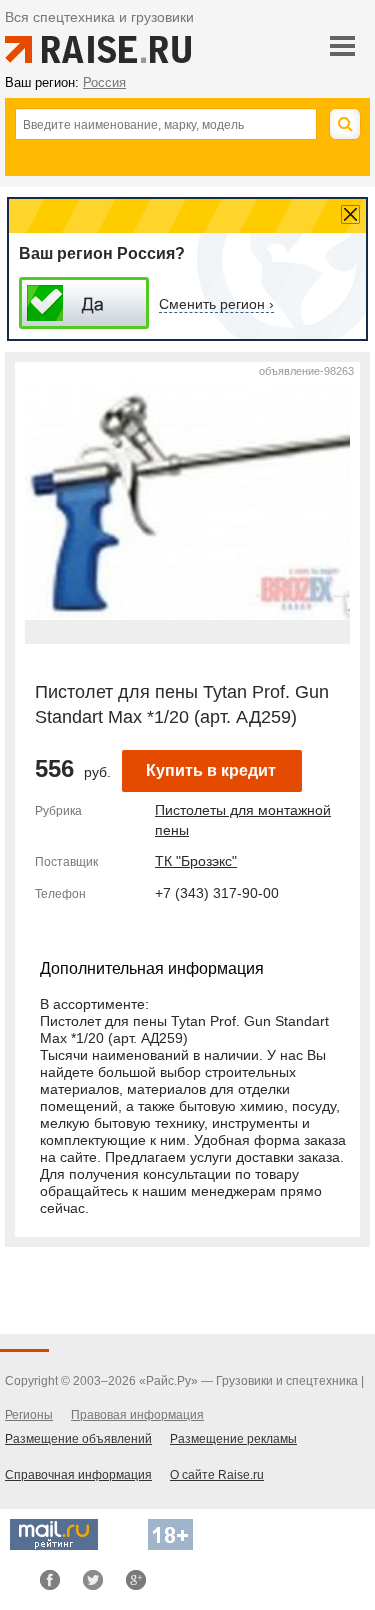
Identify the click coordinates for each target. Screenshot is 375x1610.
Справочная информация (78, 1475)
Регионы (29, 1415)
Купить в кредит (211, 770)
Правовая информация (137, 1415)
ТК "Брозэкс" (196, 861)
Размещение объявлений (78, 1439)
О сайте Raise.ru (217, 1475)
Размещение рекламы (233, 1439)
